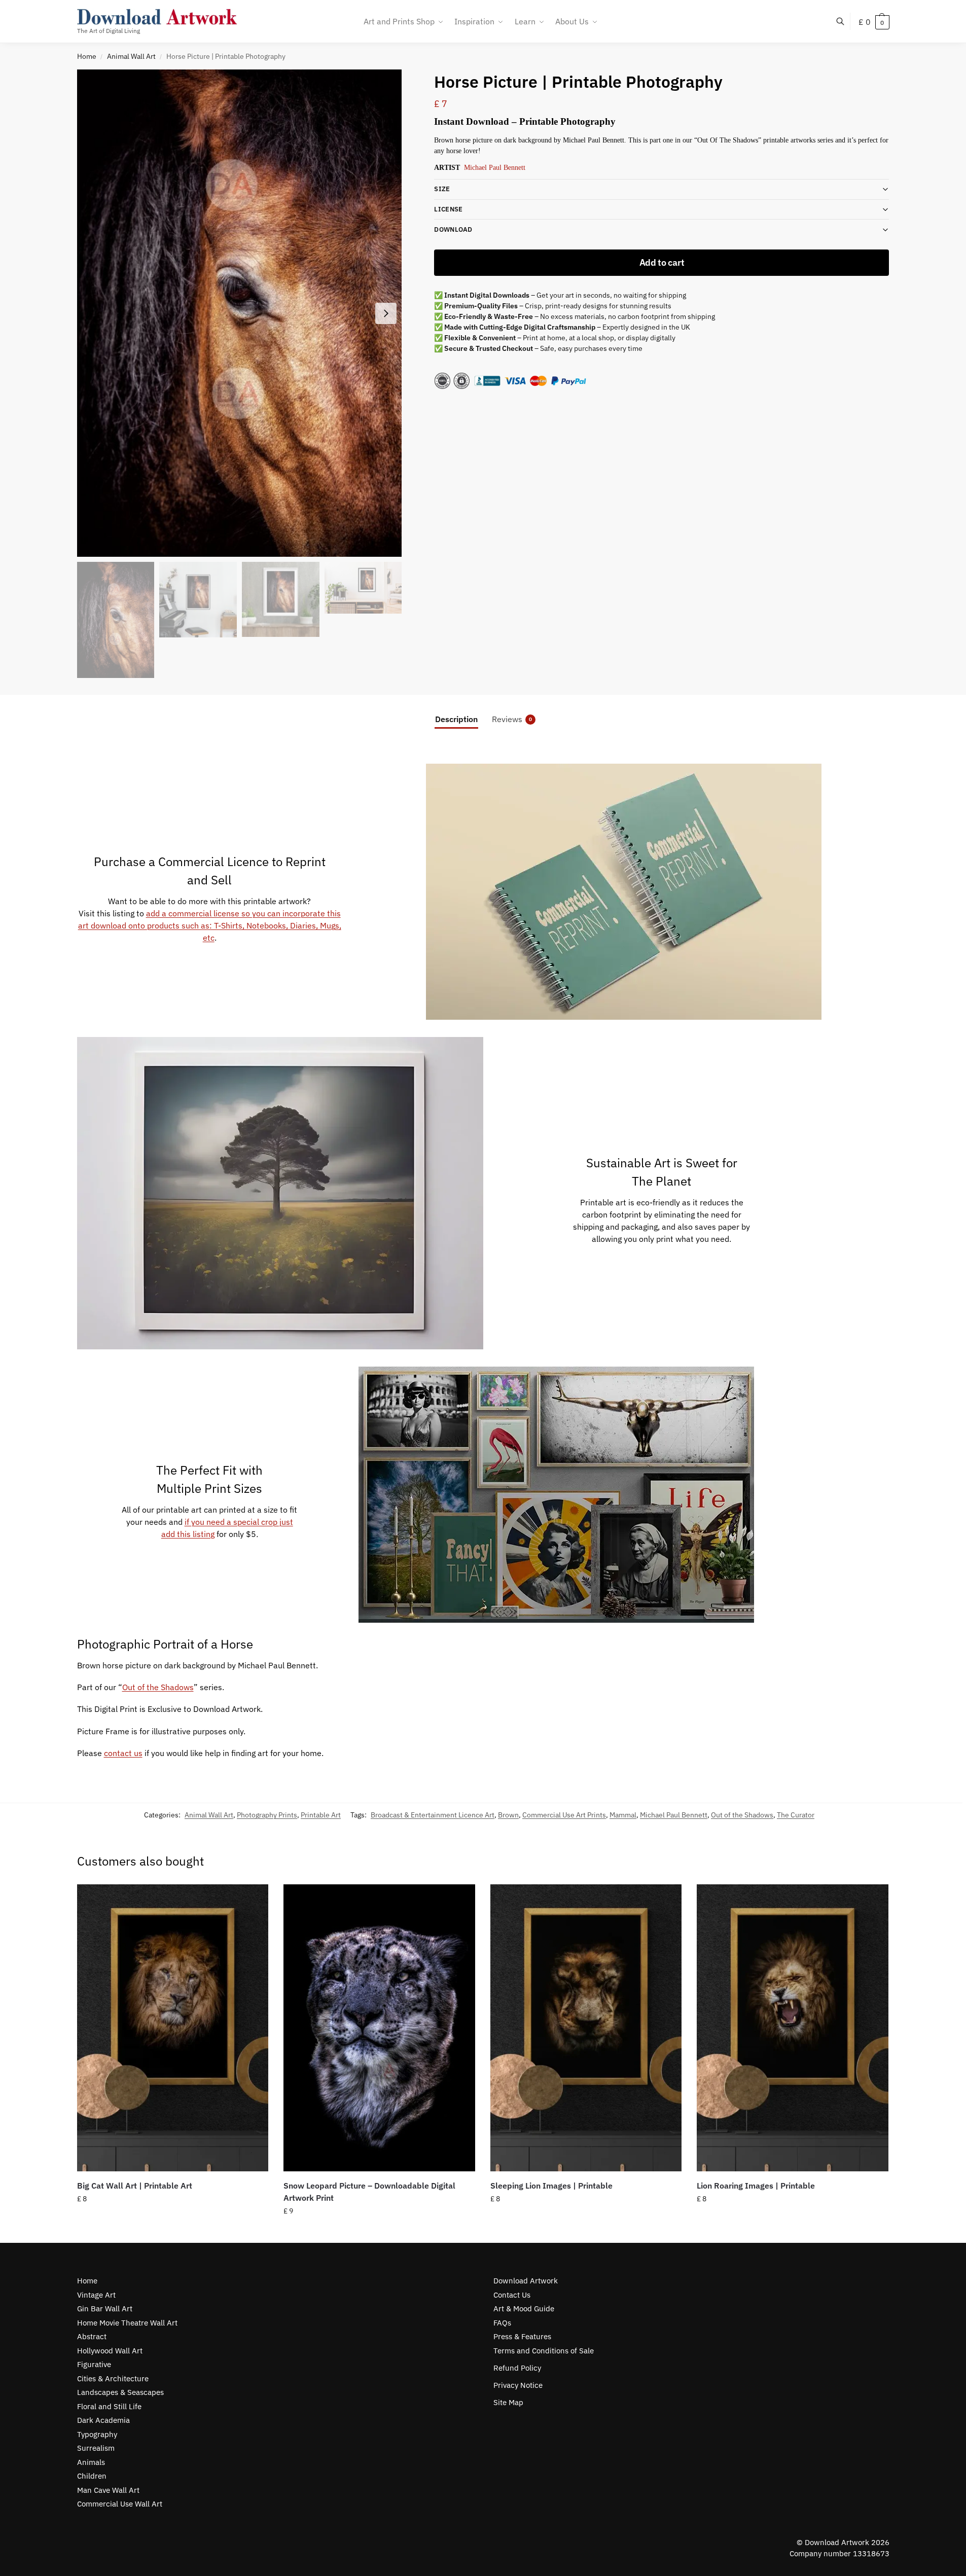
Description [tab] (456, 719)
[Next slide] (386, 313)
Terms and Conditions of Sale (544, 2351)
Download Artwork (526, 2281)
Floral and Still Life (109, 2406)
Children (92, 2476)
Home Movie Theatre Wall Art (127, 2323)
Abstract (92, 2336)
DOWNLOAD (453, 229)
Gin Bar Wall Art (105, 2309)
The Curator (796, 1815)
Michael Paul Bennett (495, 168)
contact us (123, 1753)
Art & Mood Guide (524, 2309)
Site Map (508, 2402)
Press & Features (522, 2336)
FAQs (502, 2323)
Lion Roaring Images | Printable (756, 2186)
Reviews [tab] (512, 719)
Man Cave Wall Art (108, 2490)
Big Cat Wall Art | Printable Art (135, 2186)
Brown (508, 1815)
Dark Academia (103, 2420)
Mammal (623, 1815)
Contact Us (512, 2295)
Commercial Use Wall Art (120, 2504)
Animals (91, 2462)
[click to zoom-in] (240, 313)
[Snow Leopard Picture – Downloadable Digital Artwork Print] (379, 2028)
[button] (874, 22)
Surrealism (96, 2448)
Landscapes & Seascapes (120, 2392)
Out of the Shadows (158, 1687)
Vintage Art (96, 2295)
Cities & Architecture (113, 2378)
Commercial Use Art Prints (564, 1815)
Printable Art (321, 1815)
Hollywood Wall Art (110, 2351)
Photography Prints (267, 1815)
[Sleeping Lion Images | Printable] (586, 2028)
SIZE (442, 189)
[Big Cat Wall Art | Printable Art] (173, 2028)
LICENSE (448, 209)
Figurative (94, 2364)
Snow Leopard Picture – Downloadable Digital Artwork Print (369, 2192)
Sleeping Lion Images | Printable (551, 2186)
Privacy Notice (518, 2385)
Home (87, 56)
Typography (97, 2434)
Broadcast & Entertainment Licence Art (433, 1815)
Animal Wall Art (131, 56)
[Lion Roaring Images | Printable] (793, 2028)
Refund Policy (517, 2368)
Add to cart (662, 262)
